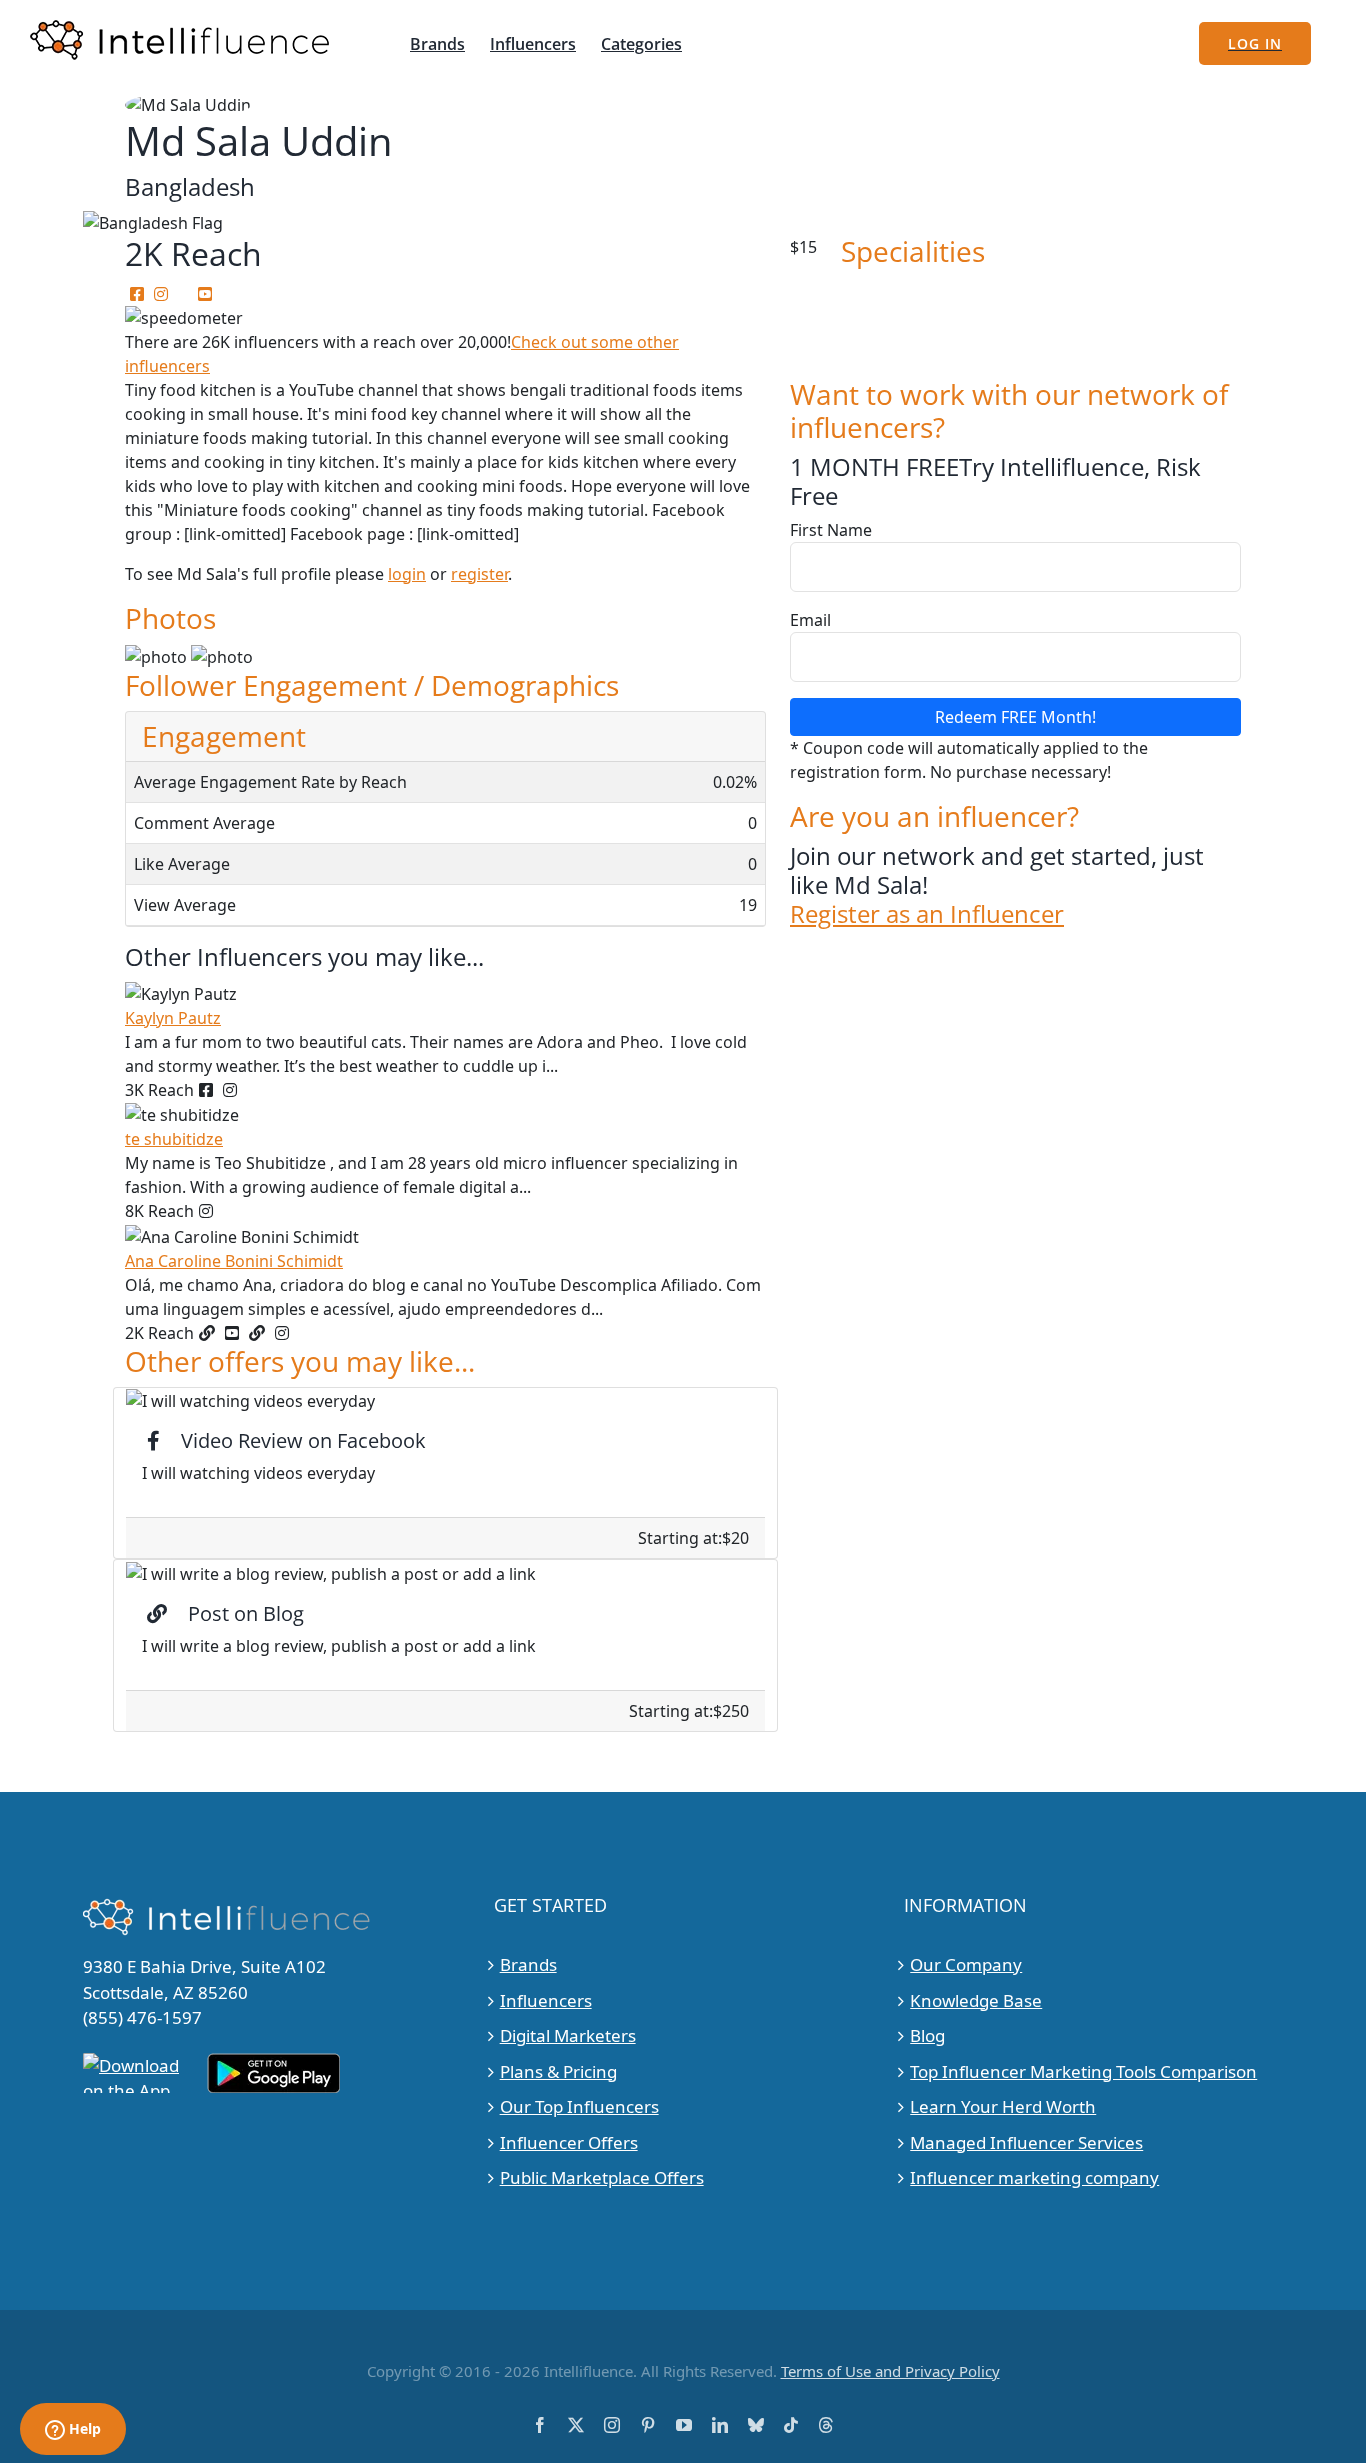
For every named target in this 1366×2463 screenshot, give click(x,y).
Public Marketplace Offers (602, 2177)
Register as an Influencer (927, 914)
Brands (528, 1964)
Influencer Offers (569, 2142)
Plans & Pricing (558, 2071)
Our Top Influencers (579, 2106)
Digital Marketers (568, 2035)
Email (810, 620)
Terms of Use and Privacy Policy (890, 2371)
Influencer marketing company (1034, 2177)
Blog (927, 2035)
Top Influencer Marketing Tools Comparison (1083, 2071)
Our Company (966, 1964)
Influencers (546, 2000)
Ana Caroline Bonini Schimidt (234, 1261)
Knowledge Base (976, 2000)
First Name (831, 530)
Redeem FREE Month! (1015, 717)
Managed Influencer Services (1026, 2142)
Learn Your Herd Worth (1003, 2106)
